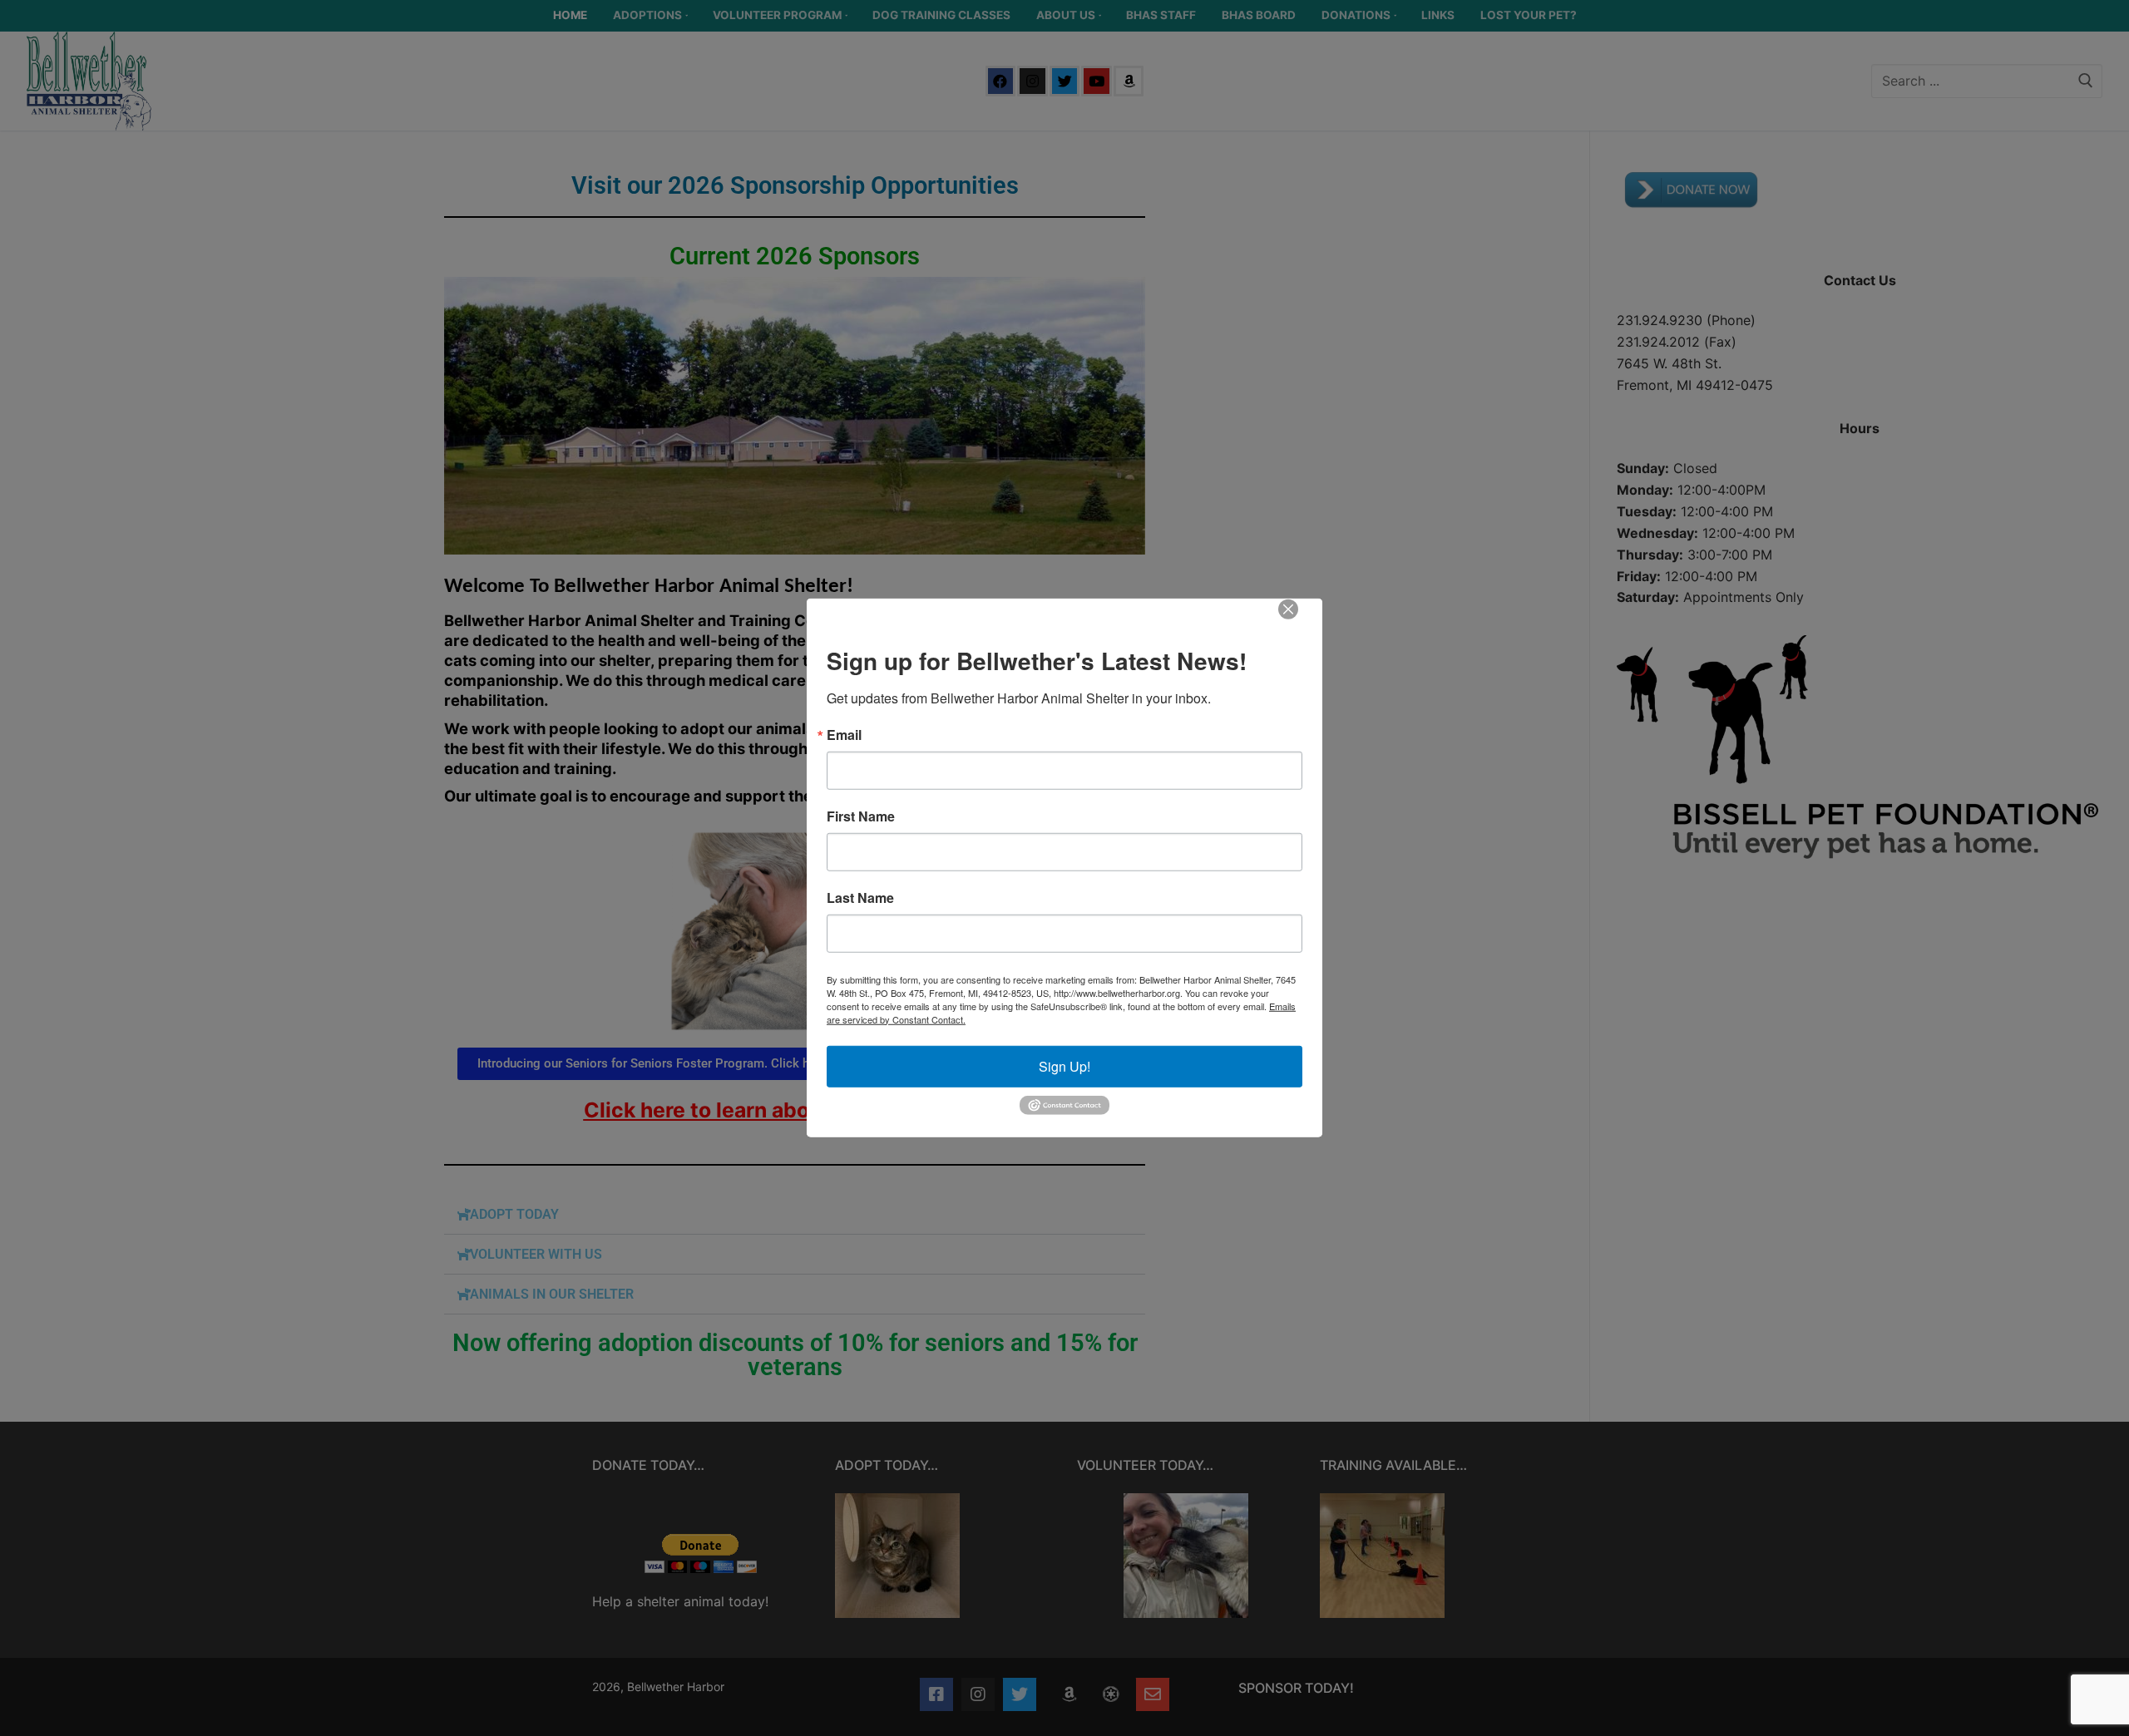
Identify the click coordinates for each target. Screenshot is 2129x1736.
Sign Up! (1064, 1065)
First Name (861, 816)
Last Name (860, 897)
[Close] (1300, 621)
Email (844, 734)
